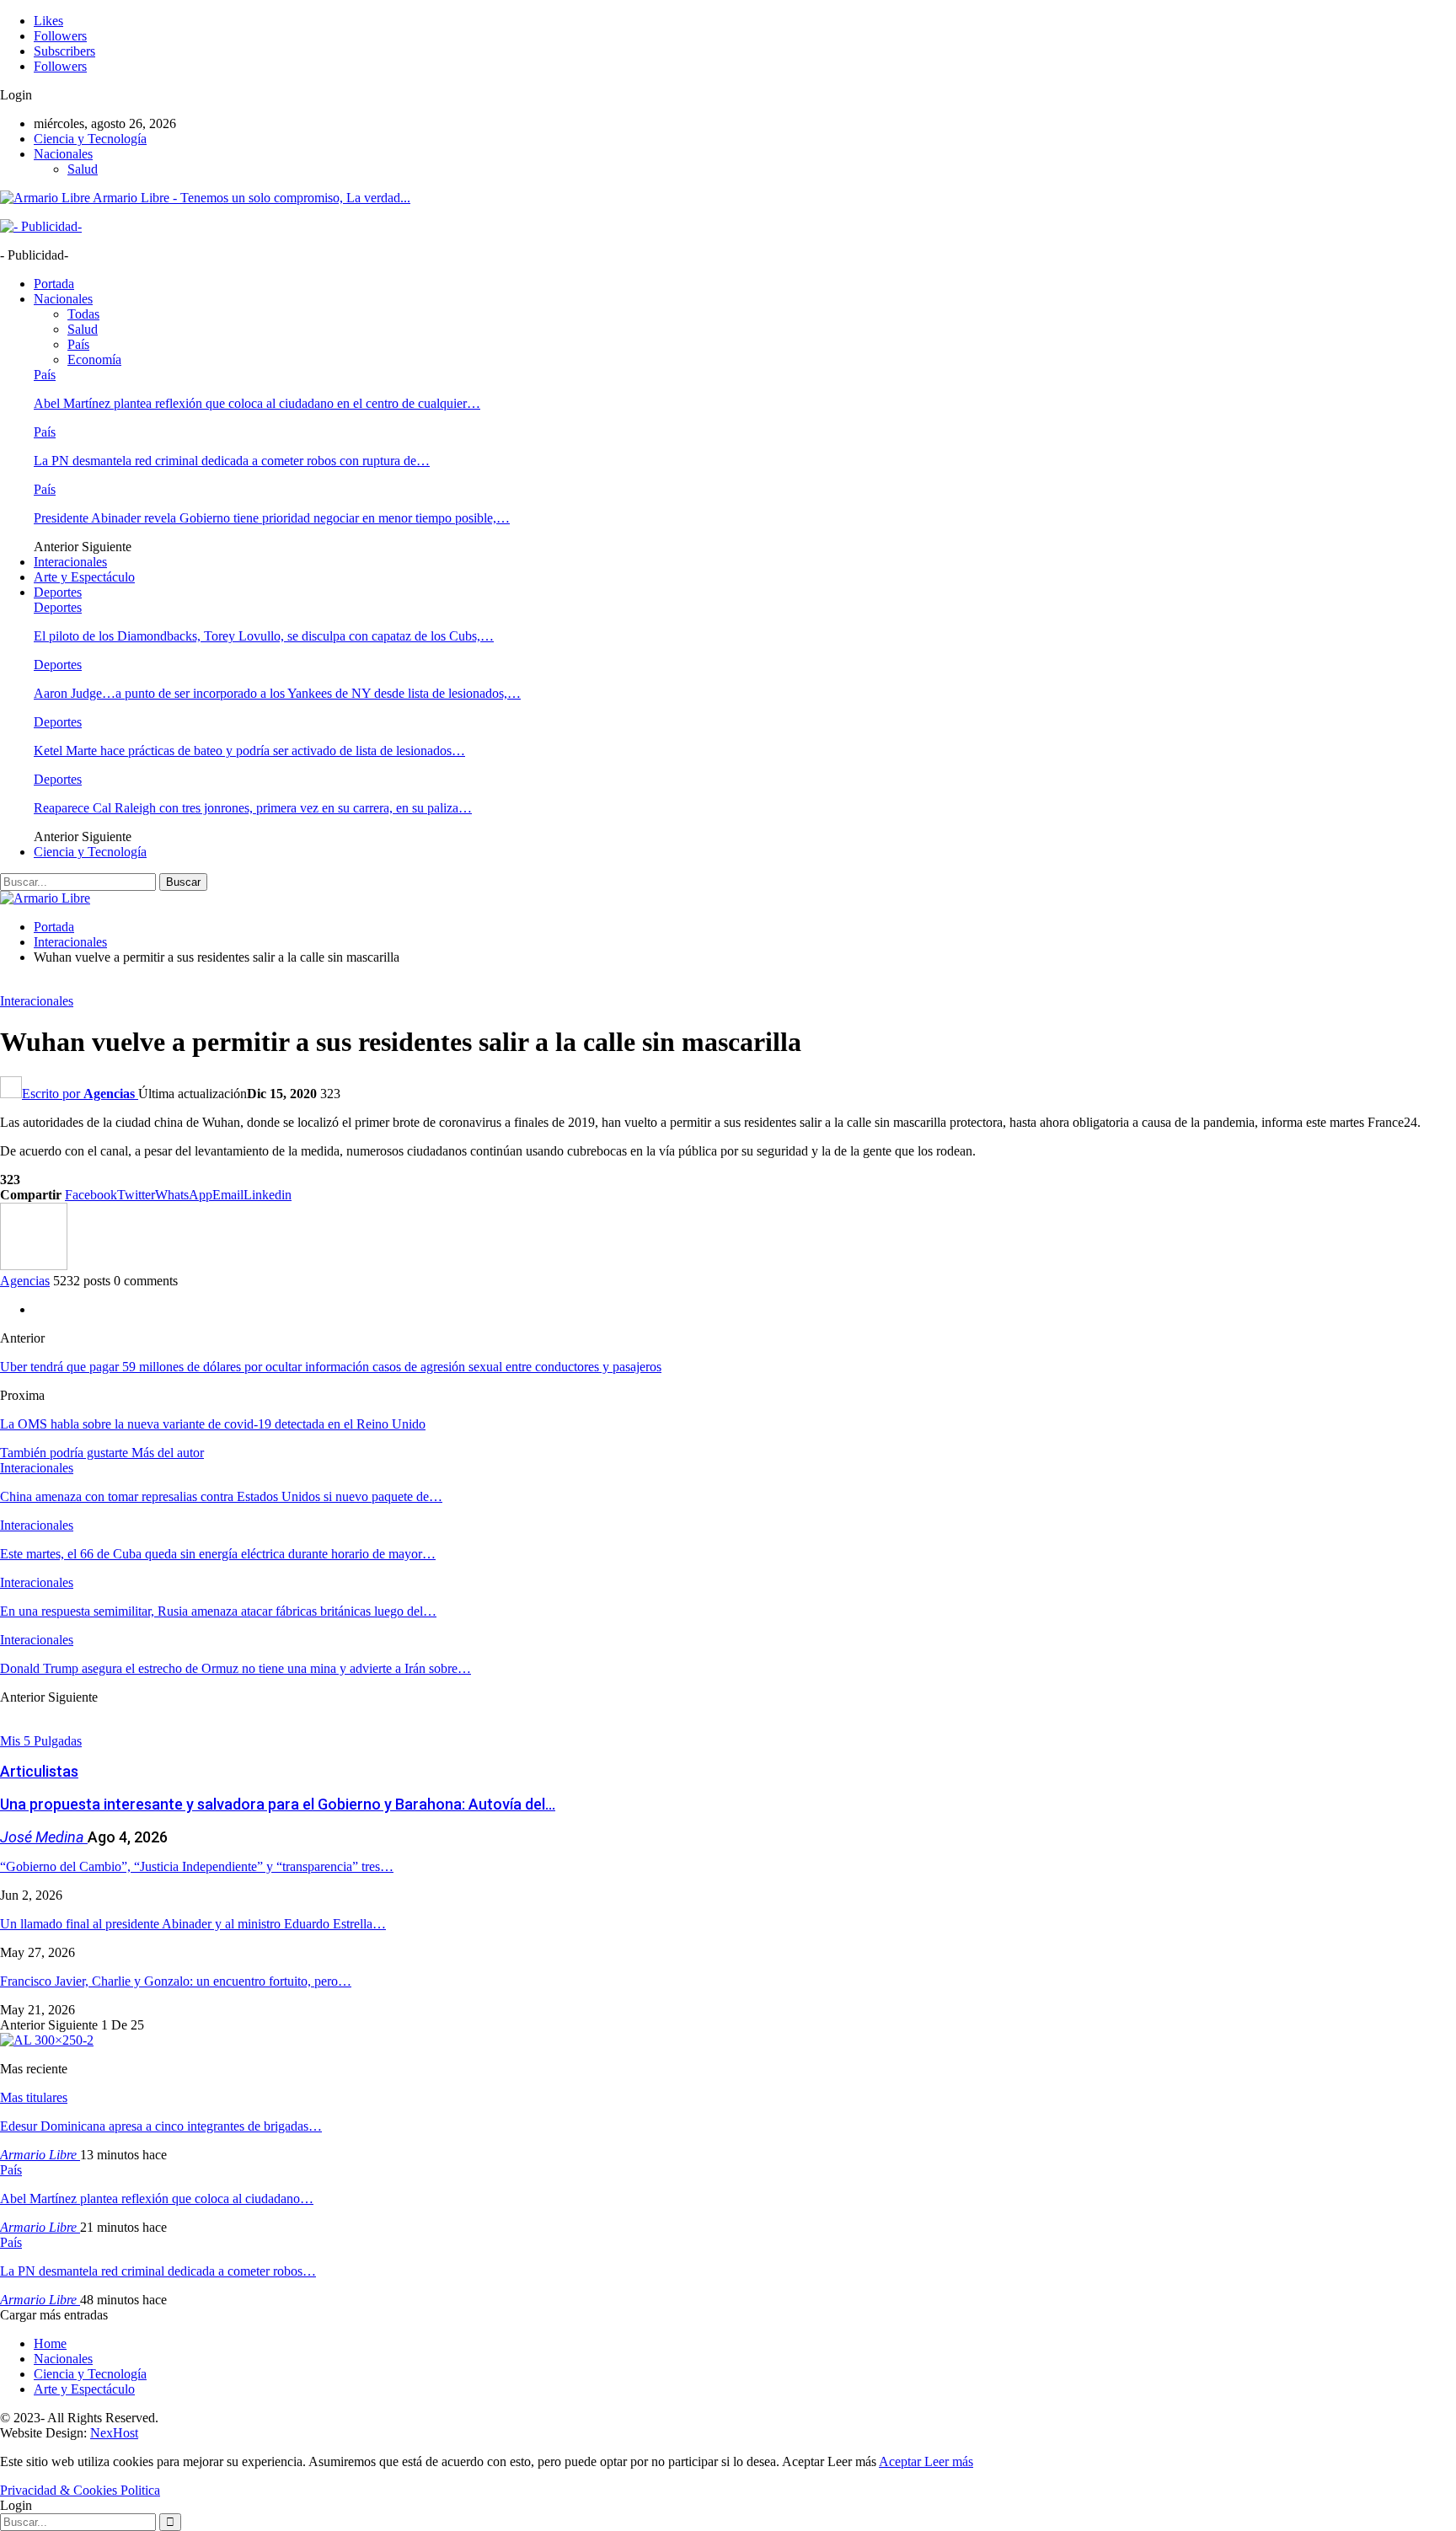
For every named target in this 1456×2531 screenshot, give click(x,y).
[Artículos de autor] (34, 1265)
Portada (54, 284)
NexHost (114, 2433)
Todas (83, 314)
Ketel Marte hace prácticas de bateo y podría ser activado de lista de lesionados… (249, 751)
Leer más (949, 2461)
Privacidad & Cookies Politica (80, 2490)
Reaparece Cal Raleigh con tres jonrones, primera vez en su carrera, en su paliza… (253, 808)
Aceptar (902, 2461)
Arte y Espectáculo (84, 577)
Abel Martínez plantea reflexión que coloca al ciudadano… (157, 2199)
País (78, 344)
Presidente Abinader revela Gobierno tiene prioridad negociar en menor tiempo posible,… (272, 518)
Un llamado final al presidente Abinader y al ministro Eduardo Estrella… (193, 1924)
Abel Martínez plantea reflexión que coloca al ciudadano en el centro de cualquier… (257, 403)
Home (50, 2343)
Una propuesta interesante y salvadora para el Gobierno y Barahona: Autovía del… (278, 1804)
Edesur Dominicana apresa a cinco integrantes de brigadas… (161, 2126)
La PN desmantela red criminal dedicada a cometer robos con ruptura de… (232, 461)
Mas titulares (34, 2097)
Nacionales (63, 154)
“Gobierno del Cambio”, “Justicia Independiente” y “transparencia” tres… (197, 1866)
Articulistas (39, 1771)
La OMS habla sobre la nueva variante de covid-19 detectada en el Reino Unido (213, 1424)
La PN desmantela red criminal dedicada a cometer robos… (158, 2271)
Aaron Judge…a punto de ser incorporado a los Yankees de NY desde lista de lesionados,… (277, 693)
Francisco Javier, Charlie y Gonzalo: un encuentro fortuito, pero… (176, 1981)
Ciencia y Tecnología (90, 139)
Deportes (58, 592)
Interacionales (70, 562)
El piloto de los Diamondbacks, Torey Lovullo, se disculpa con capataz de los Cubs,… (264, 636)
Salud (83, 169)
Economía (94, 359)
